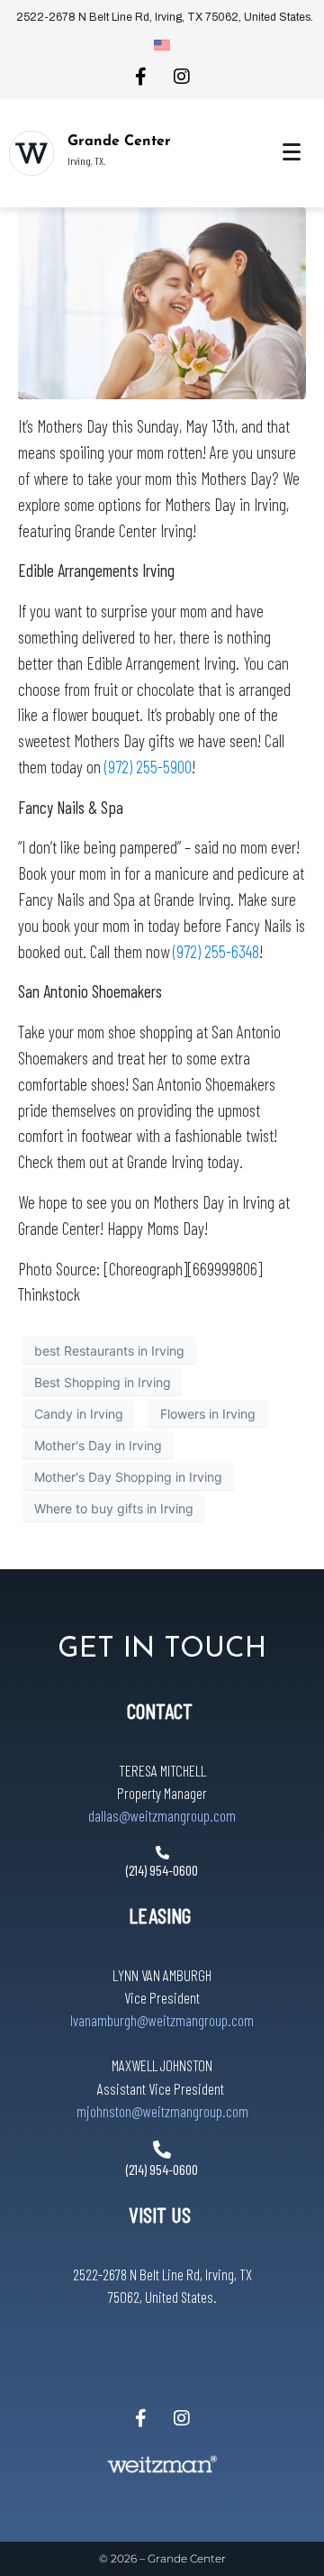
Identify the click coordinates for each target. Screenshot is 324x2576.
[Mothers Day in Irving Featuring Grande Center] (162, 302)
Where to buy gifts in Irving (114, 1508)
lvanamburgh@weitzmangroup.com (162, 2020)
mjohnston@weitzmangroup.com (162, 2111)
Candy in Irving (79, 1414)
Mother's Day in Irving (98, 1445)
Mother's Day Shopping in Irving (128, 1477)
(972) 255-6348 (216, 951)
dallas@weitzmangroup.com (162, 1815)
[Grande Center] (31, 153)
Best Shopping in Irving (103, 1382)
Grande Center (119, 142)
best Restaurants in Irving (109, 1351)
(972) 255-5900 (148, 767)
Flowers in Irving (208, 1414)
